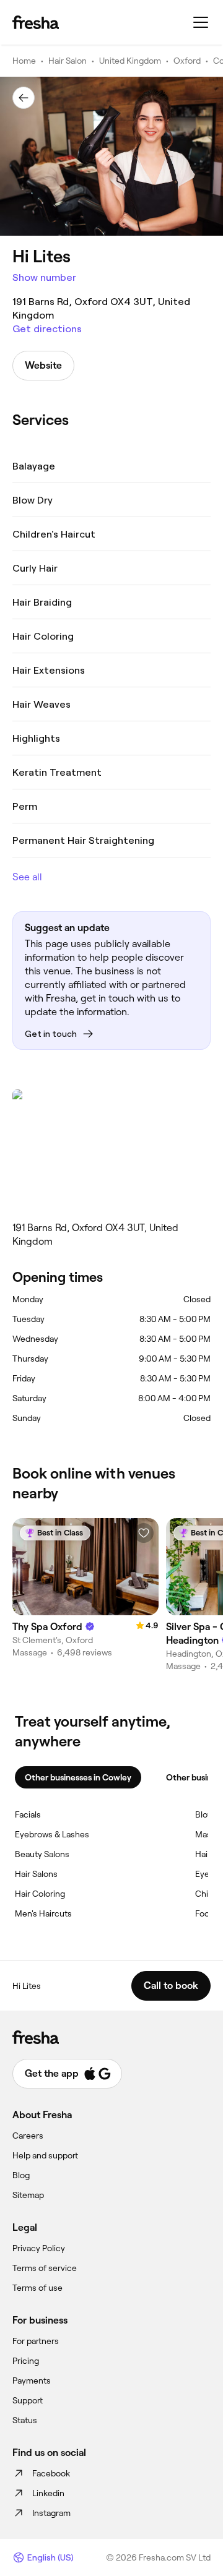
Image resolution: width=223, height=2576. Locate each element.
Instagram (51, 2513)
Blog (21, 2175)
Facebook (51, 2473)
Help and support (45, 2155)
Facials (28, 1814)
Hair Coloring (40, 1894)
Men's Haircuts (43, 1913)
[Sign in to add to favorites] (144, 1533)
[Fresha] (36, 22)
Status (25, 2420)
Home (24, 61)
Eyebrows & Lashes (52, 1834)
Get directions (47, 329)
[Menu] (201, 22)
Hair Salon (68, 61)
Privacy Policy (39, 2248)
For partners (36, 2341)
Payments (32, 2381)
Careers (28, 2136)
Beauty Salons (42, 1854)
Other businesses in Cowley (78, 1777)
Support (28, 2400)
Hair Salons (36, 1874)
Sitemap (28, 2195)
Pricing (26, 2361)
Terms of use (37, 2288)
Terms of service (45, 2268)
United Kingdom (130, 61)
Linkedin (48, 2493)
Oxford (187, 61)
